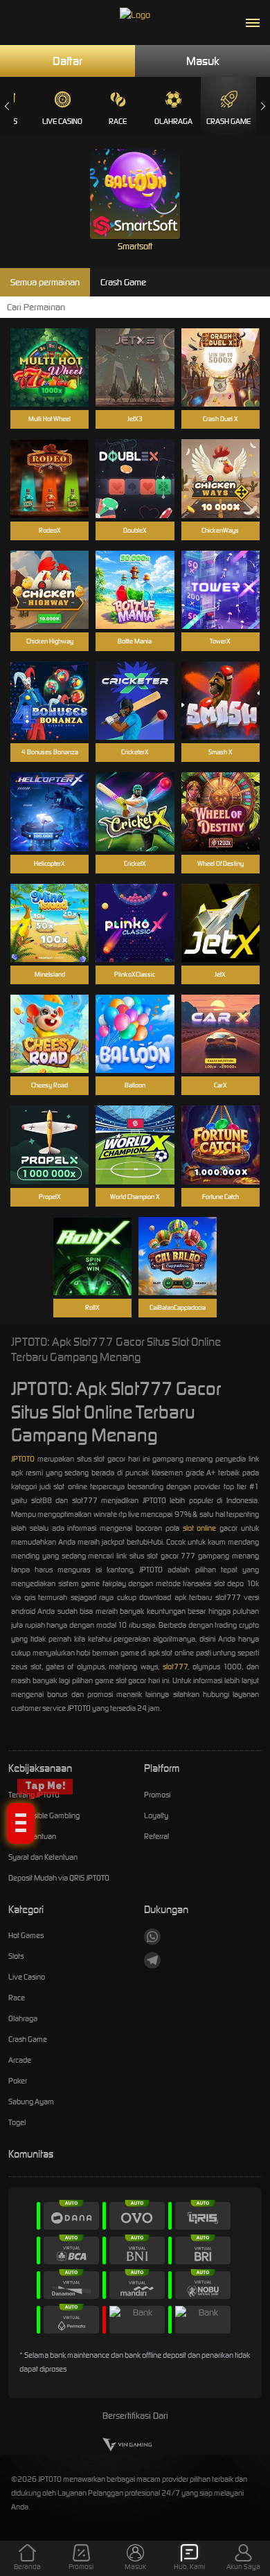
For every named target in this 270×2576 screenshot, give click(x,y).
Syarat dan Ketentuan (43, 1857)
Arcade (20, 2060)
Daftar (67, 61)
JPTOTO (23, 1459)
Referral (156, 1836)
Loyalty (156, 1815)
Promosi (157, 1795)
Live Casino (62, 121)
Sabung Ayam (31, 2102)
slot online (200, 1528)
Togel (17, 2122)
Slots (16, 1956)
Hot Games (26, 1935)
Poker (18, 2081)
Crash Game (228, 121)
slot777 (175, 1667)
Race (118, 121)
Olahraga (173, 121)
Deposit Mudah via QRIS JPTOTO (59, 1878)
